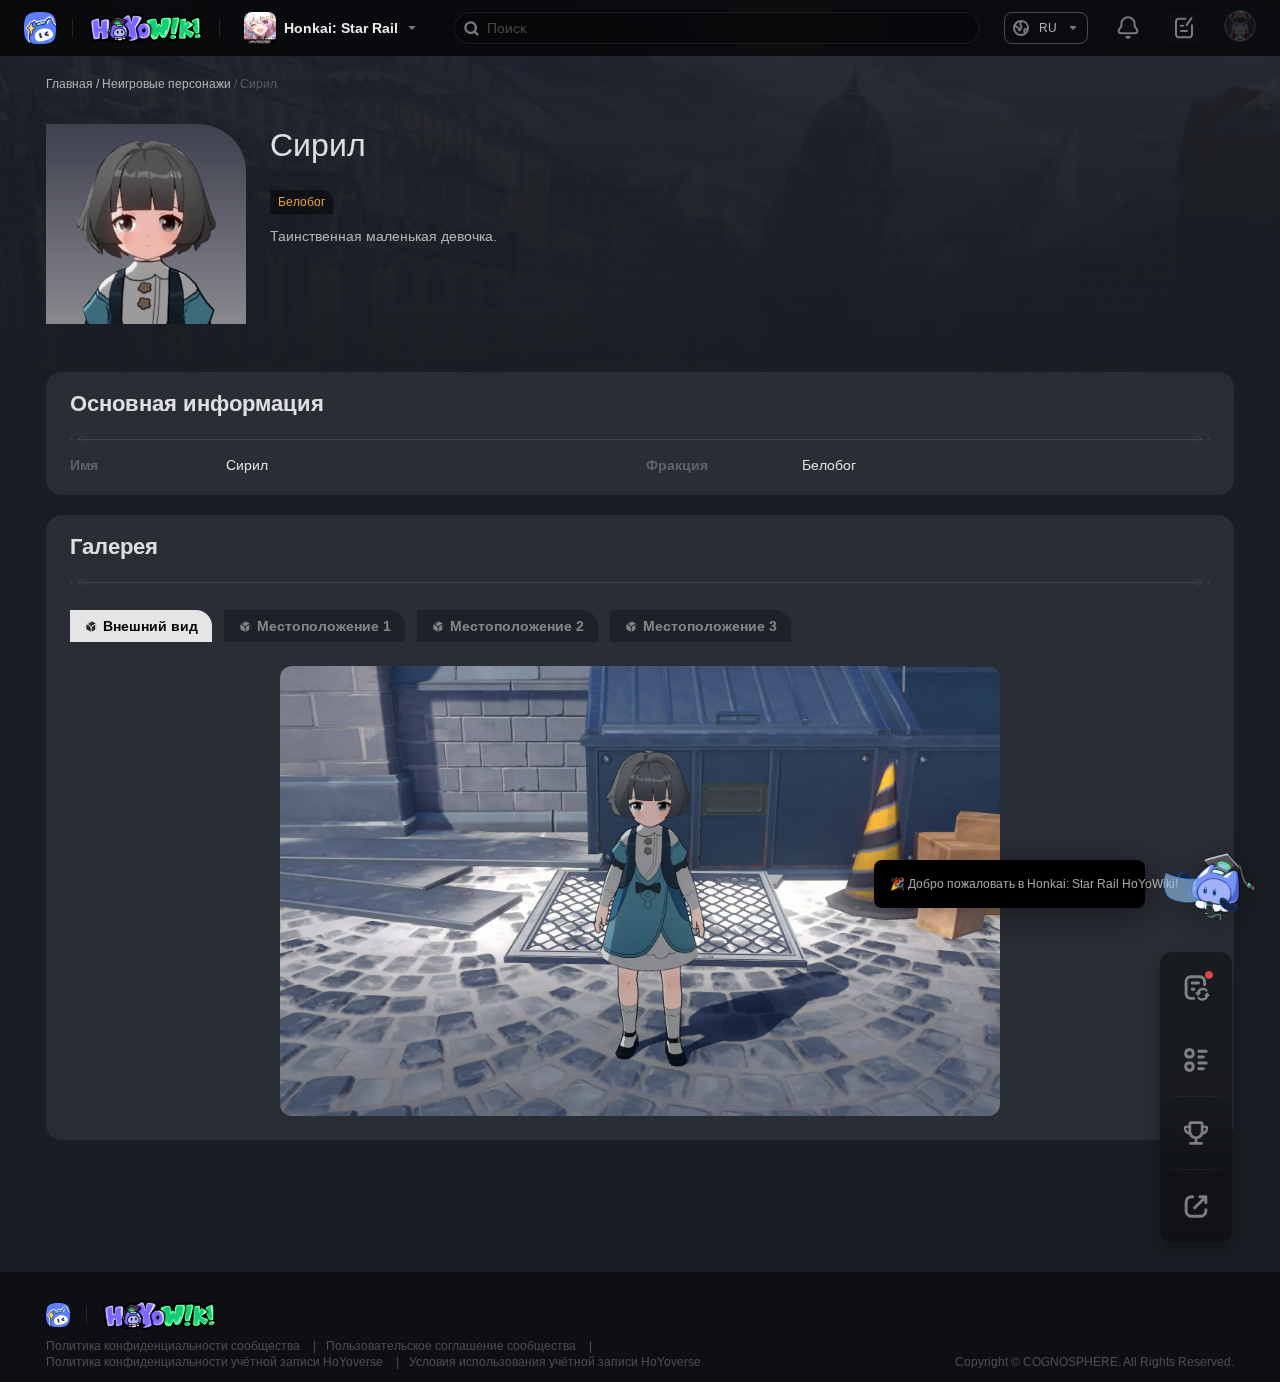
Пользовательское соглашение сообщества (452, 1346)
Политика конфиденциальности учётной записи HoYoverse (216, 1362)
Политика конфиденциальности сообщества (174, 1346)
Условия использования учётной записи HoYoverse (555, 1362)
